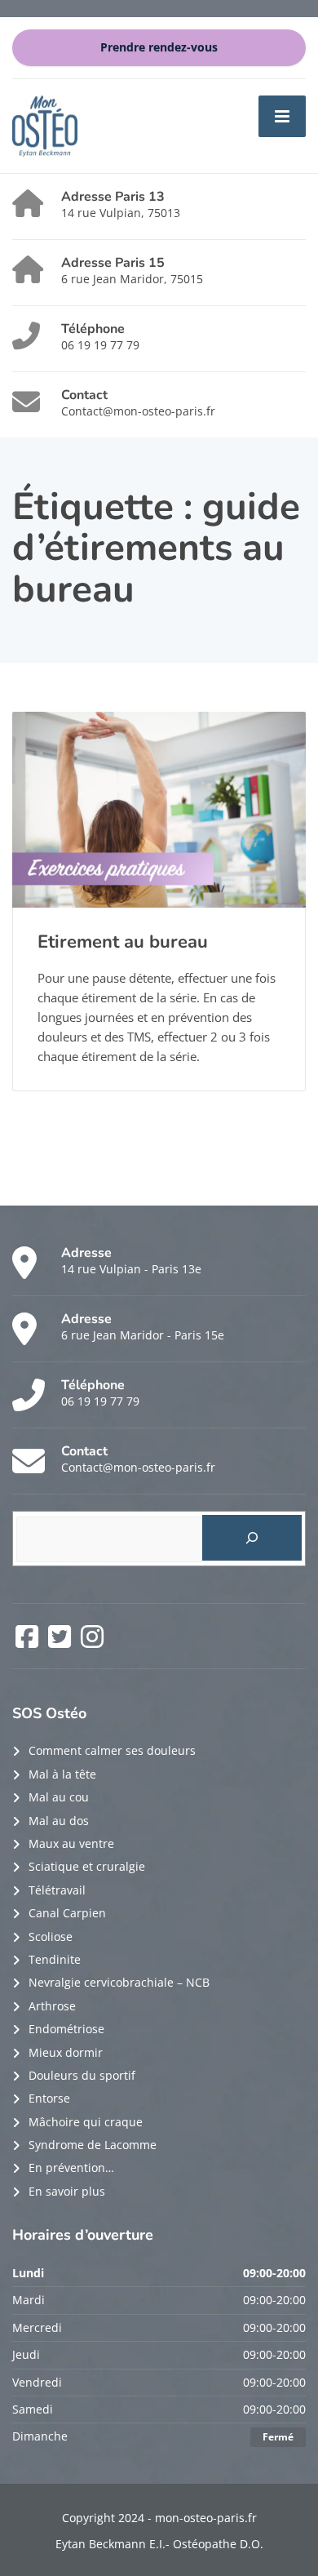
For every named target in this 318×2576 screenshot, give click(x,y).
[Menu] (282, 116)
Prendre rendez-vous (159, 47)
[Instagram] (92, 1642)
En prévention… (71, 2167)
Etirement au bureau (123, 942)
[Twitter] (61, 1642)
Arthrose (52, 2006)
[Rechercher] (252, 1538)
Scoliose (51, 1936)
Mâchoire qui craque (86, 2122)
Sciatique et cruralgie (87, 1866)
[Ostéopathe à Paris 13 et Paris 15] (45, 124)
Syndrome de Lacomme (93, 2145)
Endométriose (66, 2029)
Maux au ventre (71, 1843)
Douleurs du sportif (82, 2075)
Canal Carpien (67, 1913)
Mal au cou (59, 1797)
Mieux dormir (66, 2052)
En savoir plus (67, 2191)
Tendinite (55, 1959)
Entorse (49, 2098)
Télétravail (57, 1890)
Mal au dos (59, 1821)
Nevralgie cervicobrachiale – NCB (119, 1982)
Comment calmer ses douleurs (112, 1750)
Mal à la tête (62, 1774)
